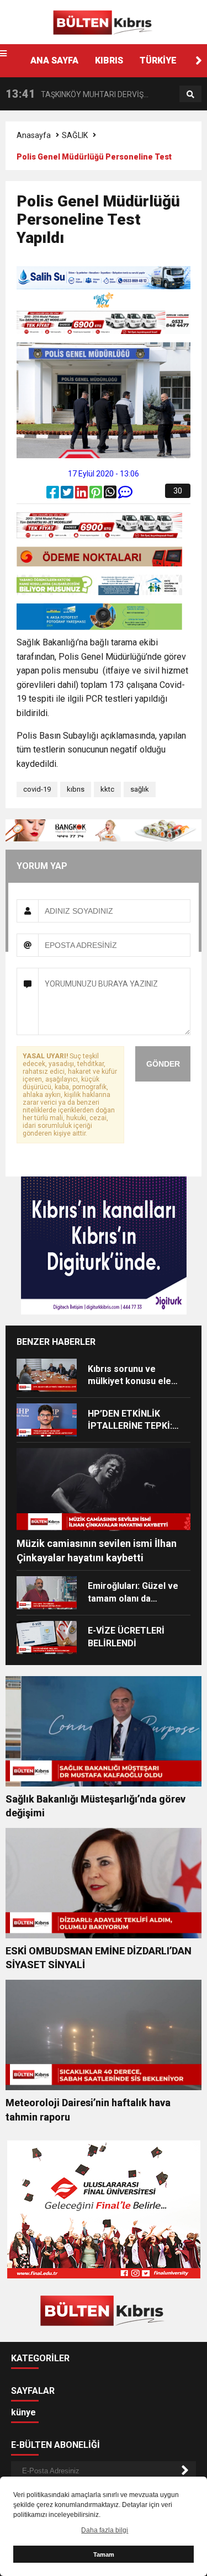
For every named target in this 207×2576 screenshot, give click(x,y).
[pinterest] (97, 495)
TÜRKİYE (158, 60)
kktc (107, 789)
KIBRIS (109, 60)
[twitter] (68, 495)
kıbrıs (76, 789)
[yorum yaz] (125, 495)
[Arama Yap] (190, 94)
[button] (199, 61)
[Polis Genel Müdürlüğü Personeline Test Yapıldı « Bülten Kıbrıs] (104, 22)
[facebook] (54, 495)
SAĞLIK (75, 135)
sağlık (140, 789)
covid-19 (37, 789)
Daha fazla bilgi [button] (105, 2530)
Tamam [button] (104, 2554)
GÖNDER (163, 1064)
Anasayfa (34, 135)
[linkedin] (82, 495)
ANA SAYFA (54, 60)
